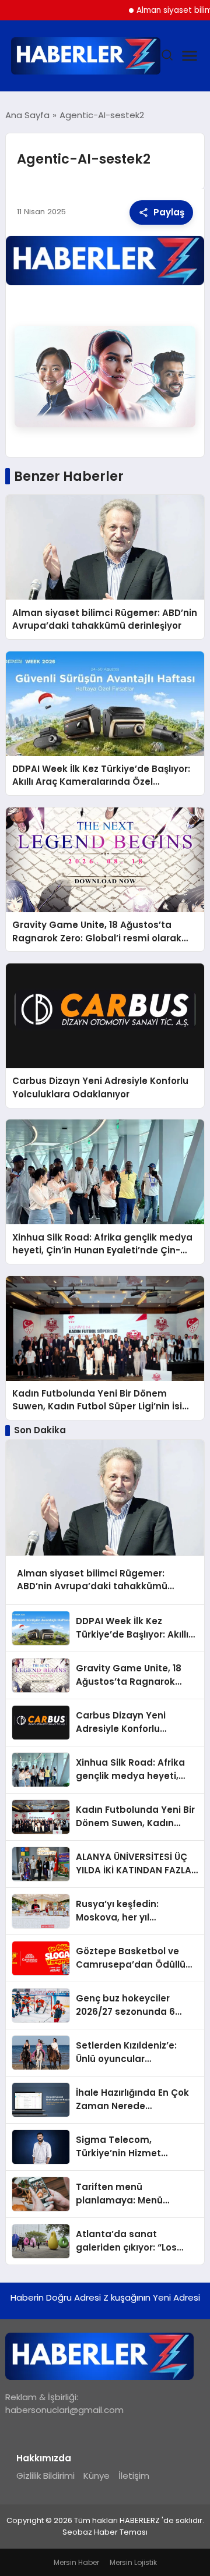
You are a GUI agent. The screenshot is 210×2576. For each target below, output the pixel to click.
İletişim (134, 2476)
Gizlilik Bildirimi (45, 2476)
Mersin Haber (76, 2562)
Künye (97, 2476)
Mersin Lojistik (133, 2562)
